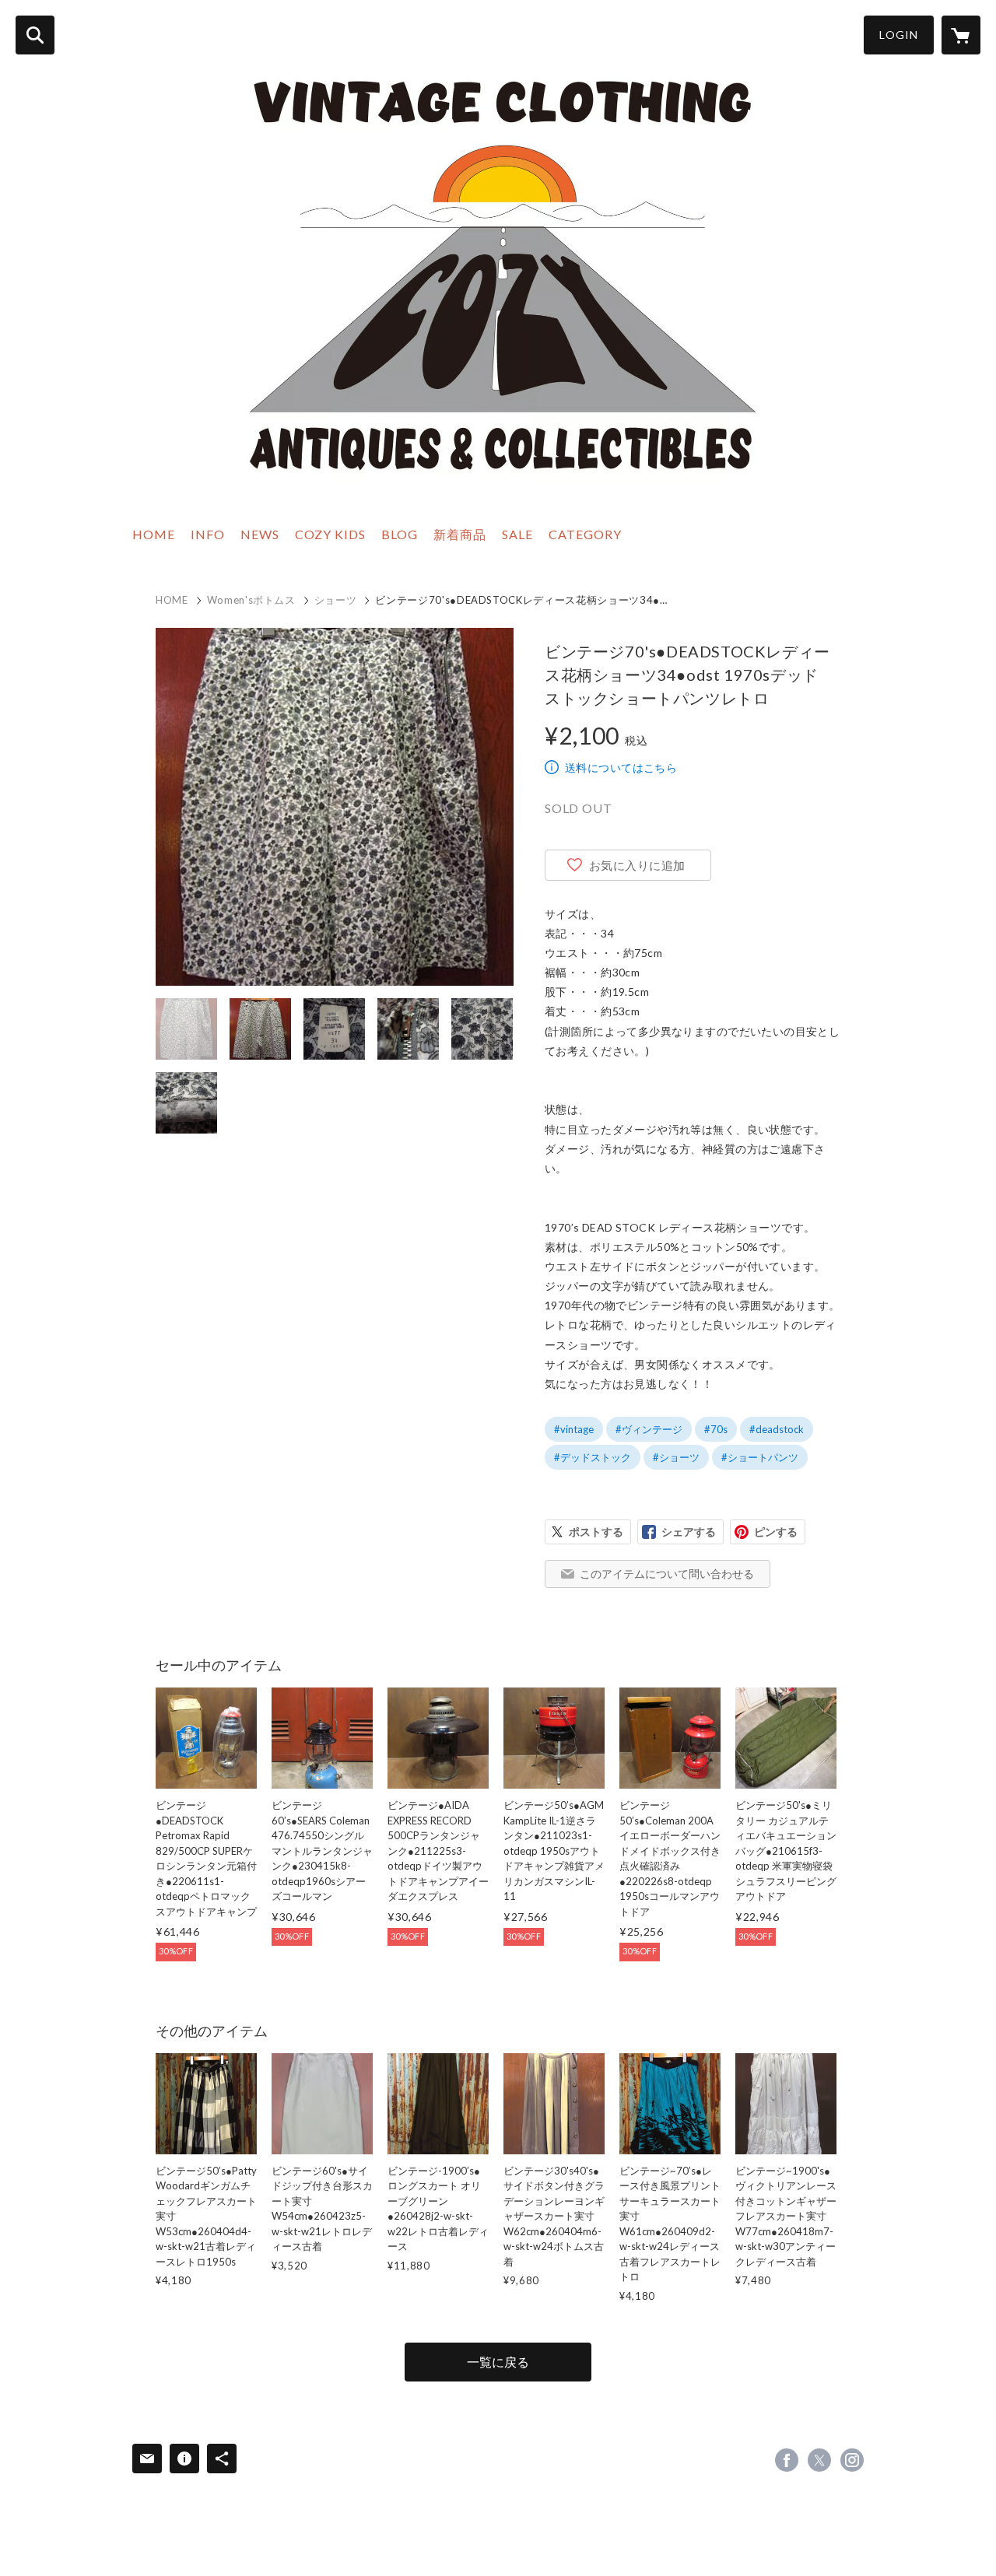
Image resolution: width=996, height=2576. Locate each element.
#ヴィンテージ (649, 1429)
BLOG (400, 534)
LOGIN (899, 35)
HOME (154, 534)
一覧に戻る (498, 2362)
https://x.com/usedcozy (819, 2460)
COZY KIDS (330, 534)
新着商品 (460, 534)
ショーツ (336, 600)
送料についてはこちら (621, 768)
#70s (716, 1429)
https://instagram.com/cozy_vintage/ (852, 2460)
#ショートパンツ (760, 1457)
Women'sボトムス (251, 600)
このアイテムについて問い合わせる (667, 1574)
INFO (208, 534)
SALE (517, 534)
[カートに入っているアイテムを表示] (961, 35)
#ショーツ (676, 1457)
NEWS (260, 534)
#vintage (574, 1429)
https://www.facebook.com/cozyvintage (787, 2460)
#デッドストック (593, 1457)
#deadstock (777, 1429)
